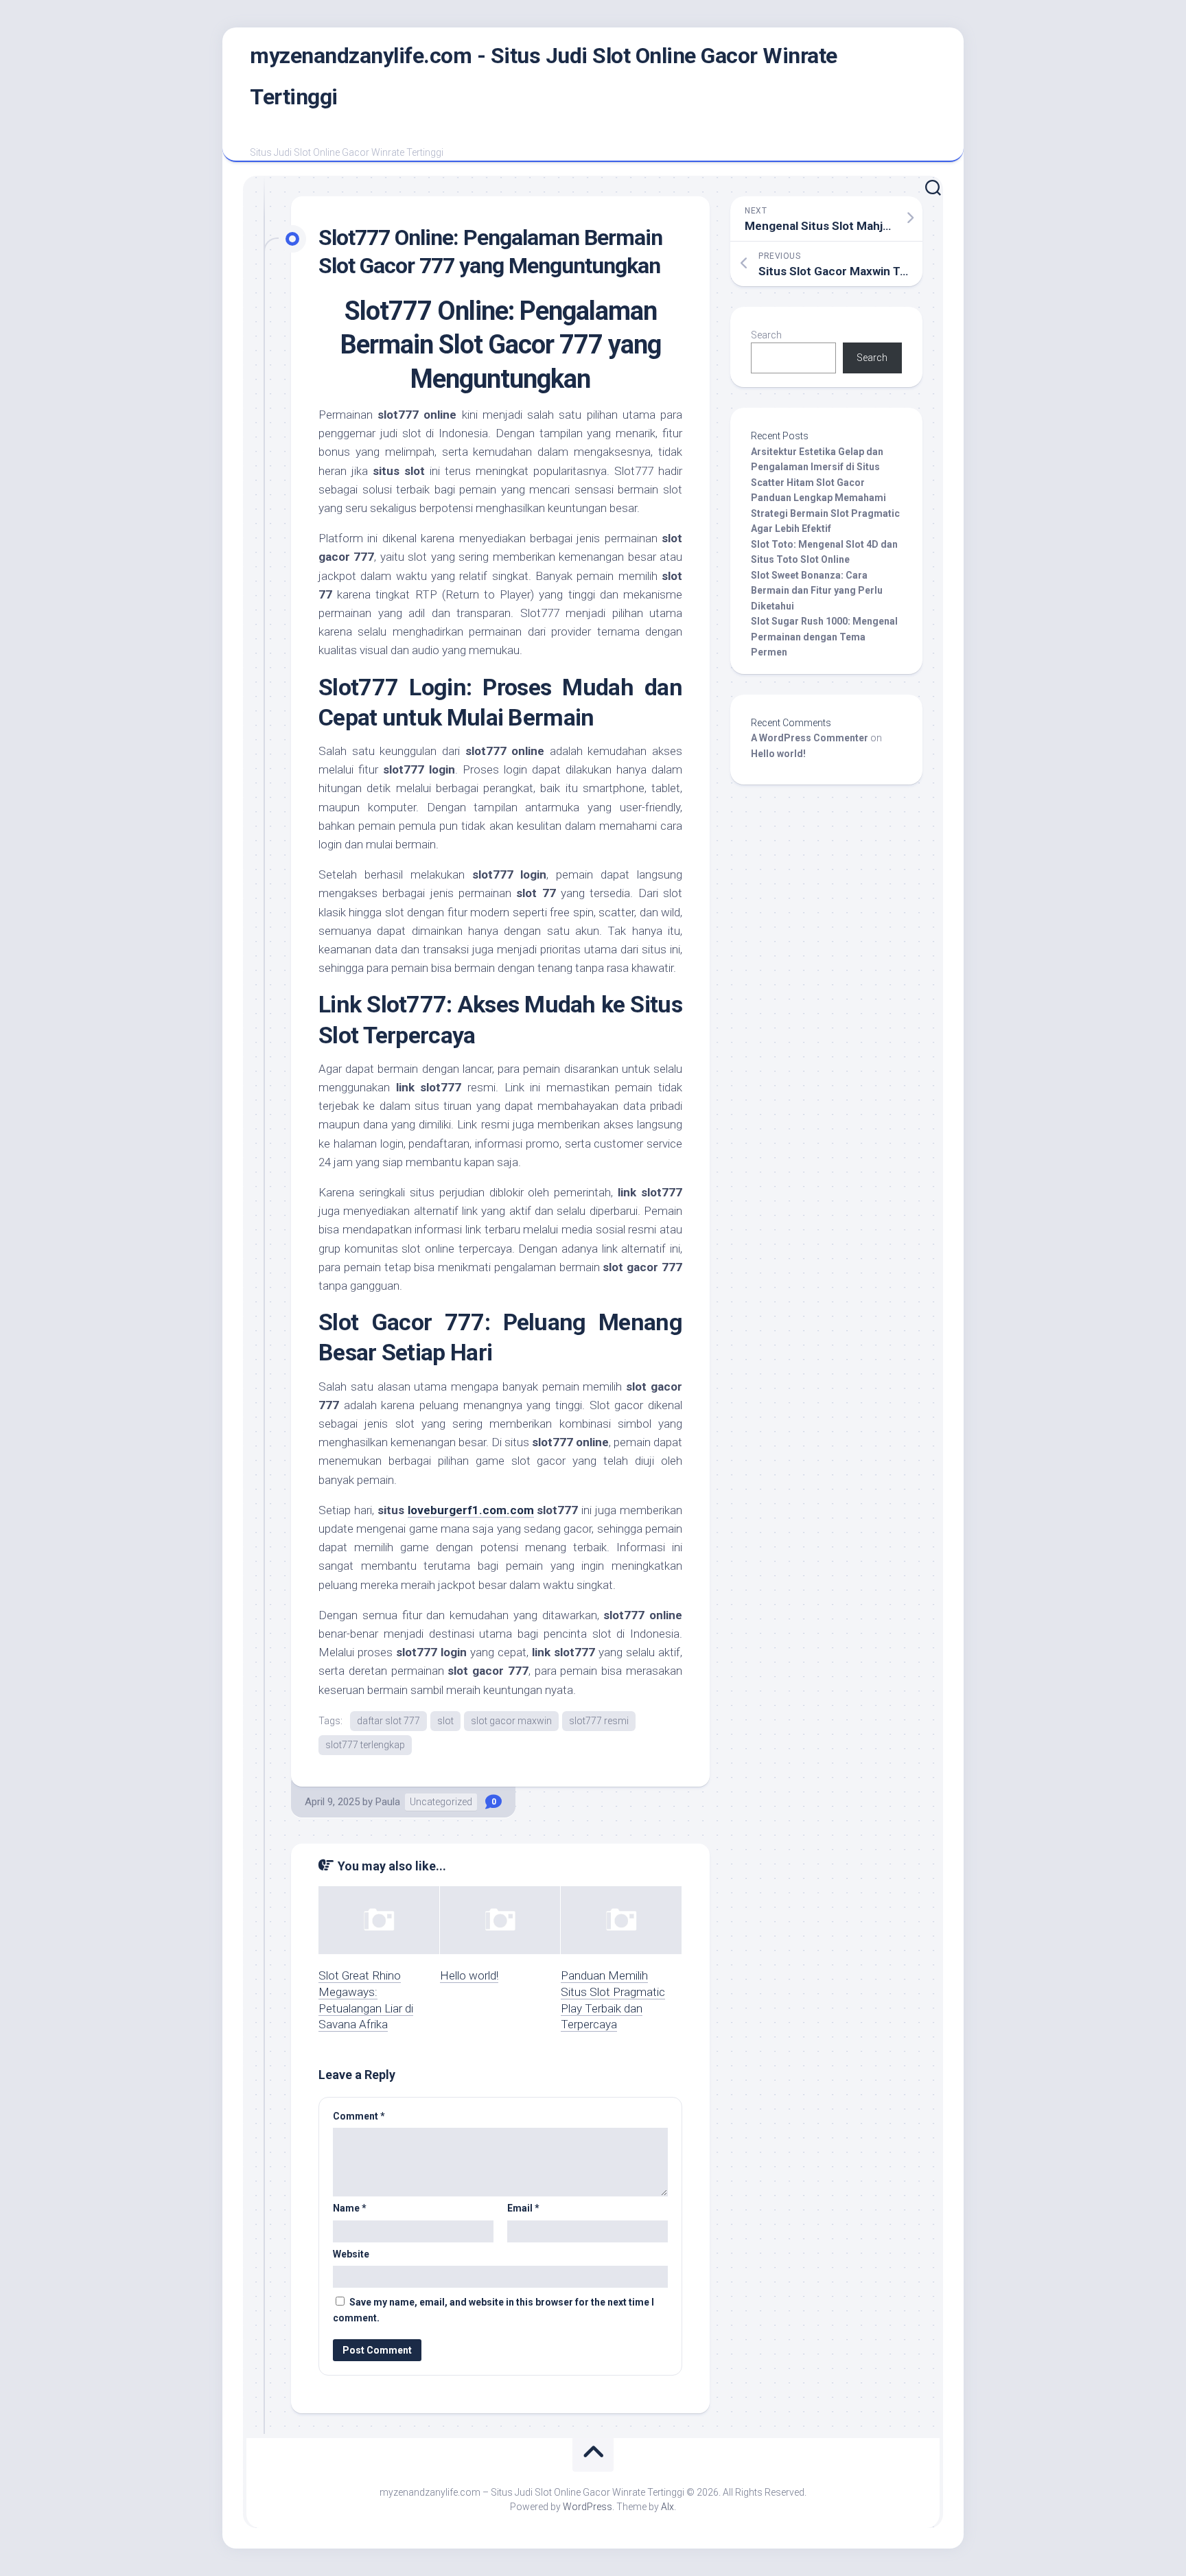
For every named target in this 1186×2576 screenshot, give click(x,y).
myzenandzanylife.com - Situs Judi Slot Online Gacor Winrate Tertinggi (544, 76)
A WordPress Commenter (810, 738)
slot (445, 1721)
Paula (388, 1802)
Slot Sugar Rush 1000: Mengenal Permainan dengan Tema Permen (824, 637)
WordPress (588, 2507)
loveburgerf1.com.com (471, 1510)
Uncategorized (441, 1802)
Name (350, 2208)
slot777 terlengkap (365, 1745)
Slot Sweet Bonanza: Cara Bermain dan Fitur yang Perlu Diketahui (817, 591)
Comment (359, 2116)
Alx (667, 2507)
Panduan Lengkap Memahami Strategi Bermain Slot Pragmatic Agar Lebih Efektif (825, 513)
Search (766, 335)
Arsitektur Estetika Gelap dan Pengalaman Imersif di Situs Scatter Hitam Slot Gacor (817, 467)
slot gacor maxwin (511, 1721)
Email (523, 2208)
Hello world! (469, 1975)
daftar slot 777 (388, 1721)
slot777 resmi (599, 1721)
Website (351, 2254)
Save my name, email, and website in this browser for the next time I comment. (493, 2310)
